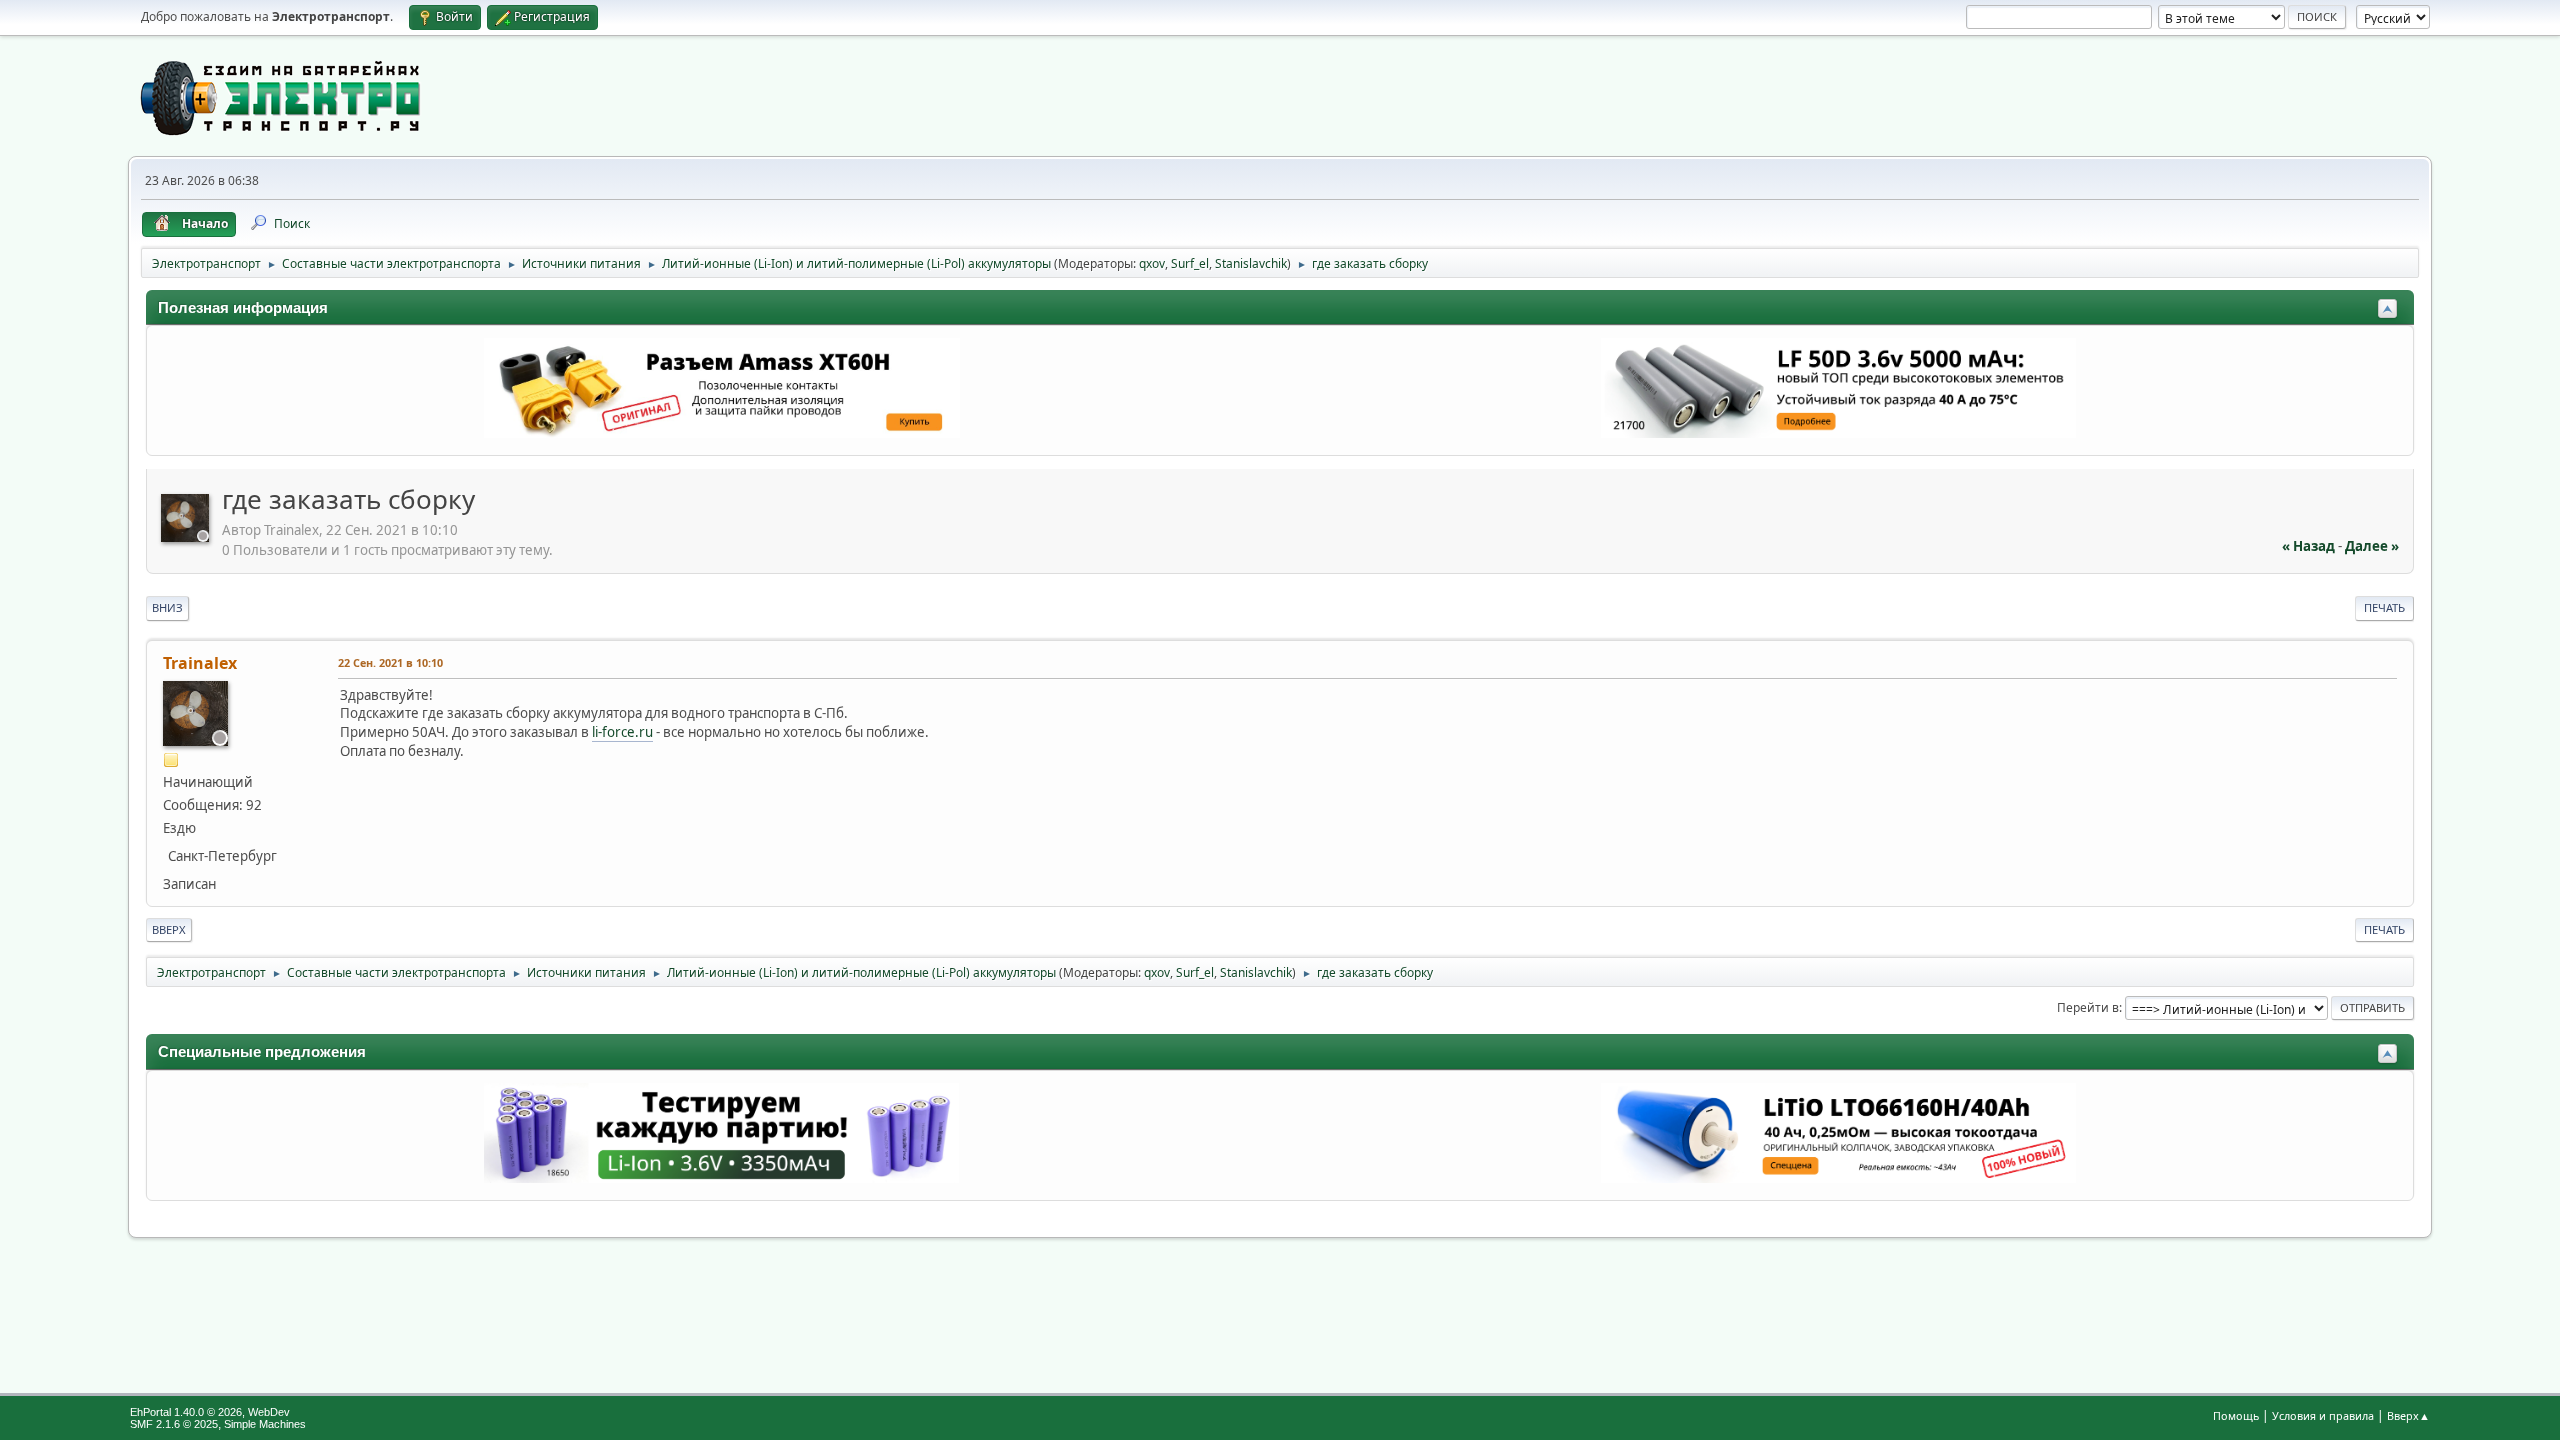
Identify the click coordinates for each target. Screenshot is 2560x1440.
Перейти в (2088, 1007)
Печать (2384, 607)
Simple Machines (265, 1424)
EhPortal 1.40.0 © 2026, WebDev (210, 1412)
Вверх (169, 929)
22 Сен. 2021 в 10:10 (390, 662)
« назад (2308, 546)
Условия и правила (2323, 1415)
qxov (1152, 263)
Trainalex (200, 663)
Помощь (2236, 1415)
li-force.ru (622, 732)
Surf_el (1190, 263)
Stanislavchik (1251, 263)
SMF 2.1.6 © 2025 (174, 1424)
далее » (2372, 546)
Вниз (167, 607)
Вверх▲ (2408, 1415)
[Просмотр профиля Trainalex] (187, 536)
